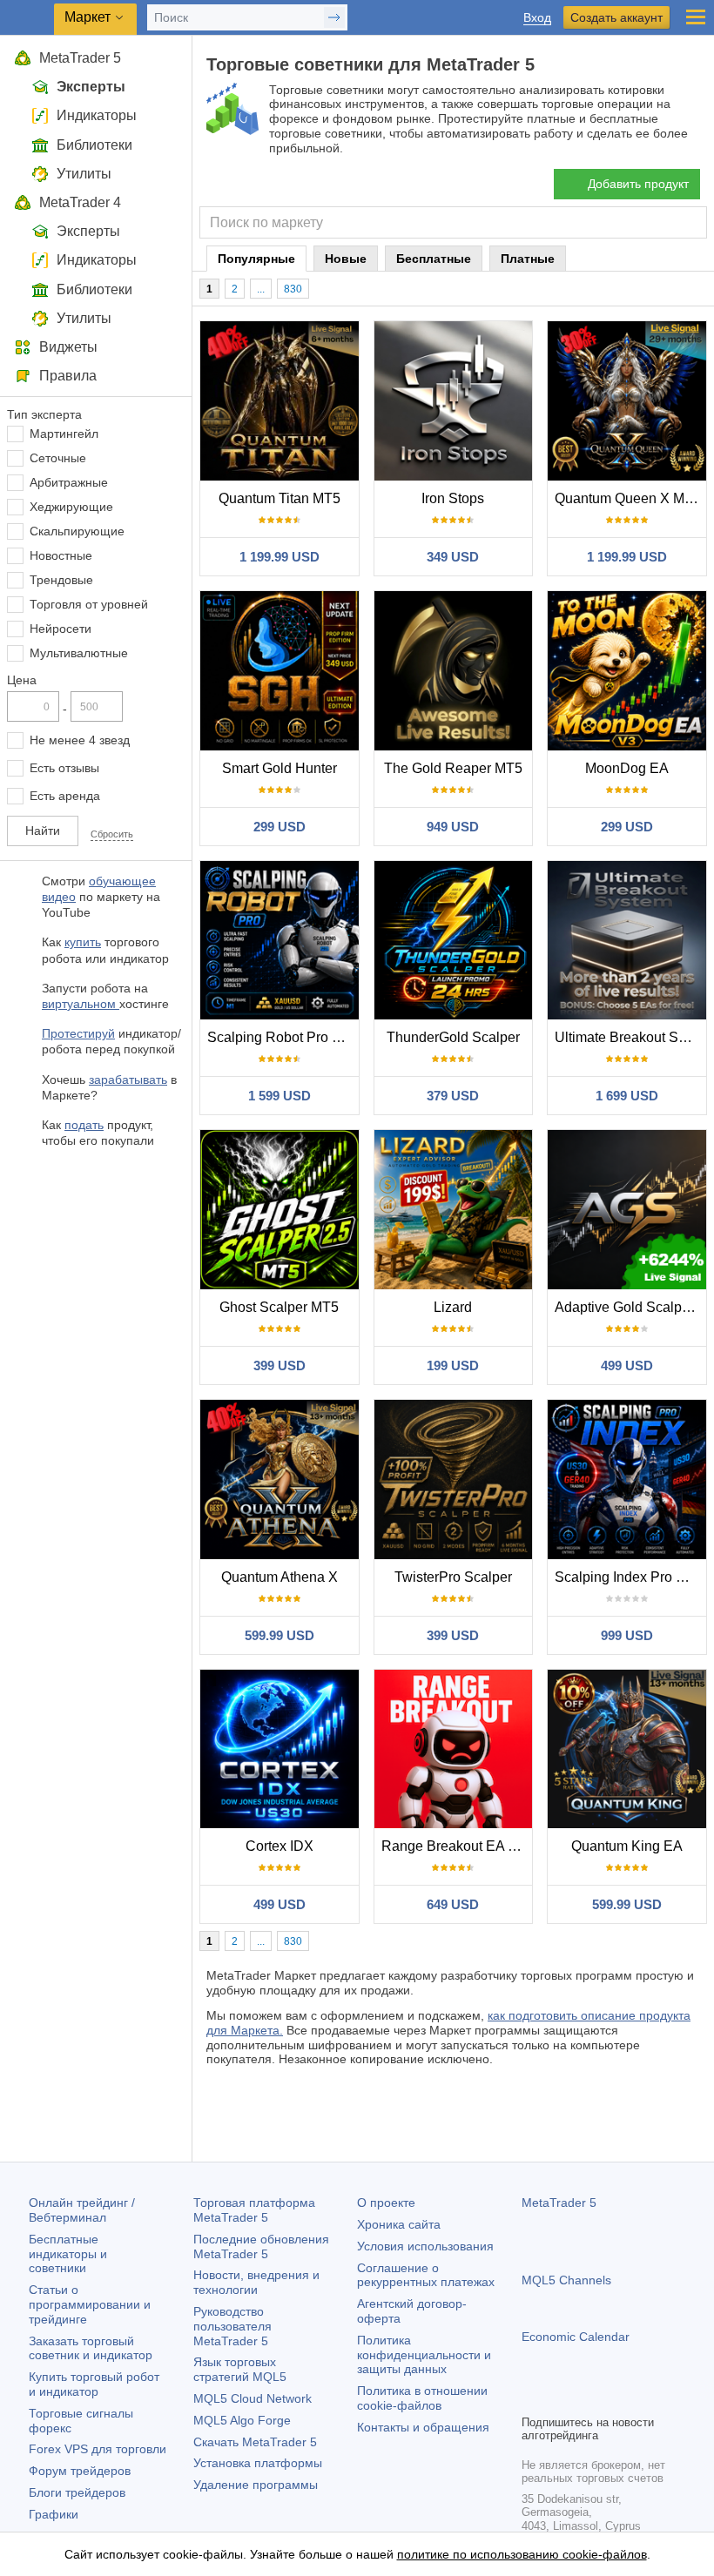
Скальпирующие (77, 531)
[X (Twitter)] (588, 2398)
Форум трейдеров (80, 2471)
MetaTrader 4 (80, 202)
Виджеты (68, 347)
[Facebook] (532, 2398)
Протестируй (78, 1033)
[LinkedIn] (643, 2398)
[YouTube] (616, 2398)
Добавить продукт (638, 184)
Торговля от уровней (89, 604)
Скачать (255, 2442)
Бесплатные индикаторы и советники (68, 2254)
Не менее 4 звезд (80, 740)
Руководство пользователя (232, 2326)
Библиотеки (94, 145)
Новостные (61, 555)
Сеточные (58, 458)
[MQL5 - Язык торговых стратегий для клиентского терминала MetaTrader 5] (27, 18)
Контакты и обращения (423, 2427)
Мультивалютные (79, 653)
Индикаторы (97, 115)
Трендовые (61, 580)
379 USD (453, 1096)
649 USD (453, 1904)
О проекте (386, 2203)
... (261, 289)
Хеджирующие (71, 507)
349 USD (453, 557)
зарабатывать (128, 1079)
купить (83, 942)
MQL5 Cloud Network (253, 2398)
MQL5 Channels (566, 2280)
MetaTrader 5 (80, 58)
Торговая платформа (254, 2210)
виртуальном (81, 1004)
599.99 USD (280, 1635)
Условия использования (425, 2246)
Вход (537, 18)
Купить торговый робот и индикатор (94, 2384)
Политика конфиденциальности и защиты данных (424, 2355)
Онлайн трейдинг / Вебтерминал (82, 2210)
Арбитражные (69, 482)
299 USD (280, 827)
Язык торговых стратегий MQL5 (240, 2369)
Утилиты (84, 174)
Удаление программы (256, 2485)
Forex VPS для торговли (98, 2449)
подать (84, 1125)
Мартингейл (64, 434)
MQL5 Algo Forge (242, 2420)
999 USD (627, 1635)
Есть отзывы (64, 768)
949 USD (453, 827)
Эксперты (91, 87)
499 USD (627, 1365)
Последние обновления (261, 2246)
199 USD (453, 1365)
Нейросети (61, 629)
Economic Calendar (576, 2337)
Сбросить (112, 834)
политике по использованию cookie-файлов (522, 2554)
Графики (54, 2514)
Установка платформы (258, 2463)
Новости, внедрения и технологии (256, 2282)
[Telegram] (560, 2398)
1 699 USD (627, 1096)
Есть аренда (65, 796)
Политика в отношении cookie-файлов (422, 2398)
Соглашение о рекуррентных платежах (426, 2275)
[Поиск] (692, 222)
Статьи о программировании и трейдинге (90, 2304)
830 (293, 289)
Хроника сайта (399, 2224)
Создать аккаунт (616, 17)
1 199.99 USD (280, 557)
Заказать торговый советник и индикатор (91, 2348)
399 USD (280, 1365)
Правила (68, 376)
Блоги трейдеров (77, 2492)
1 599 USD (280, 1096)
